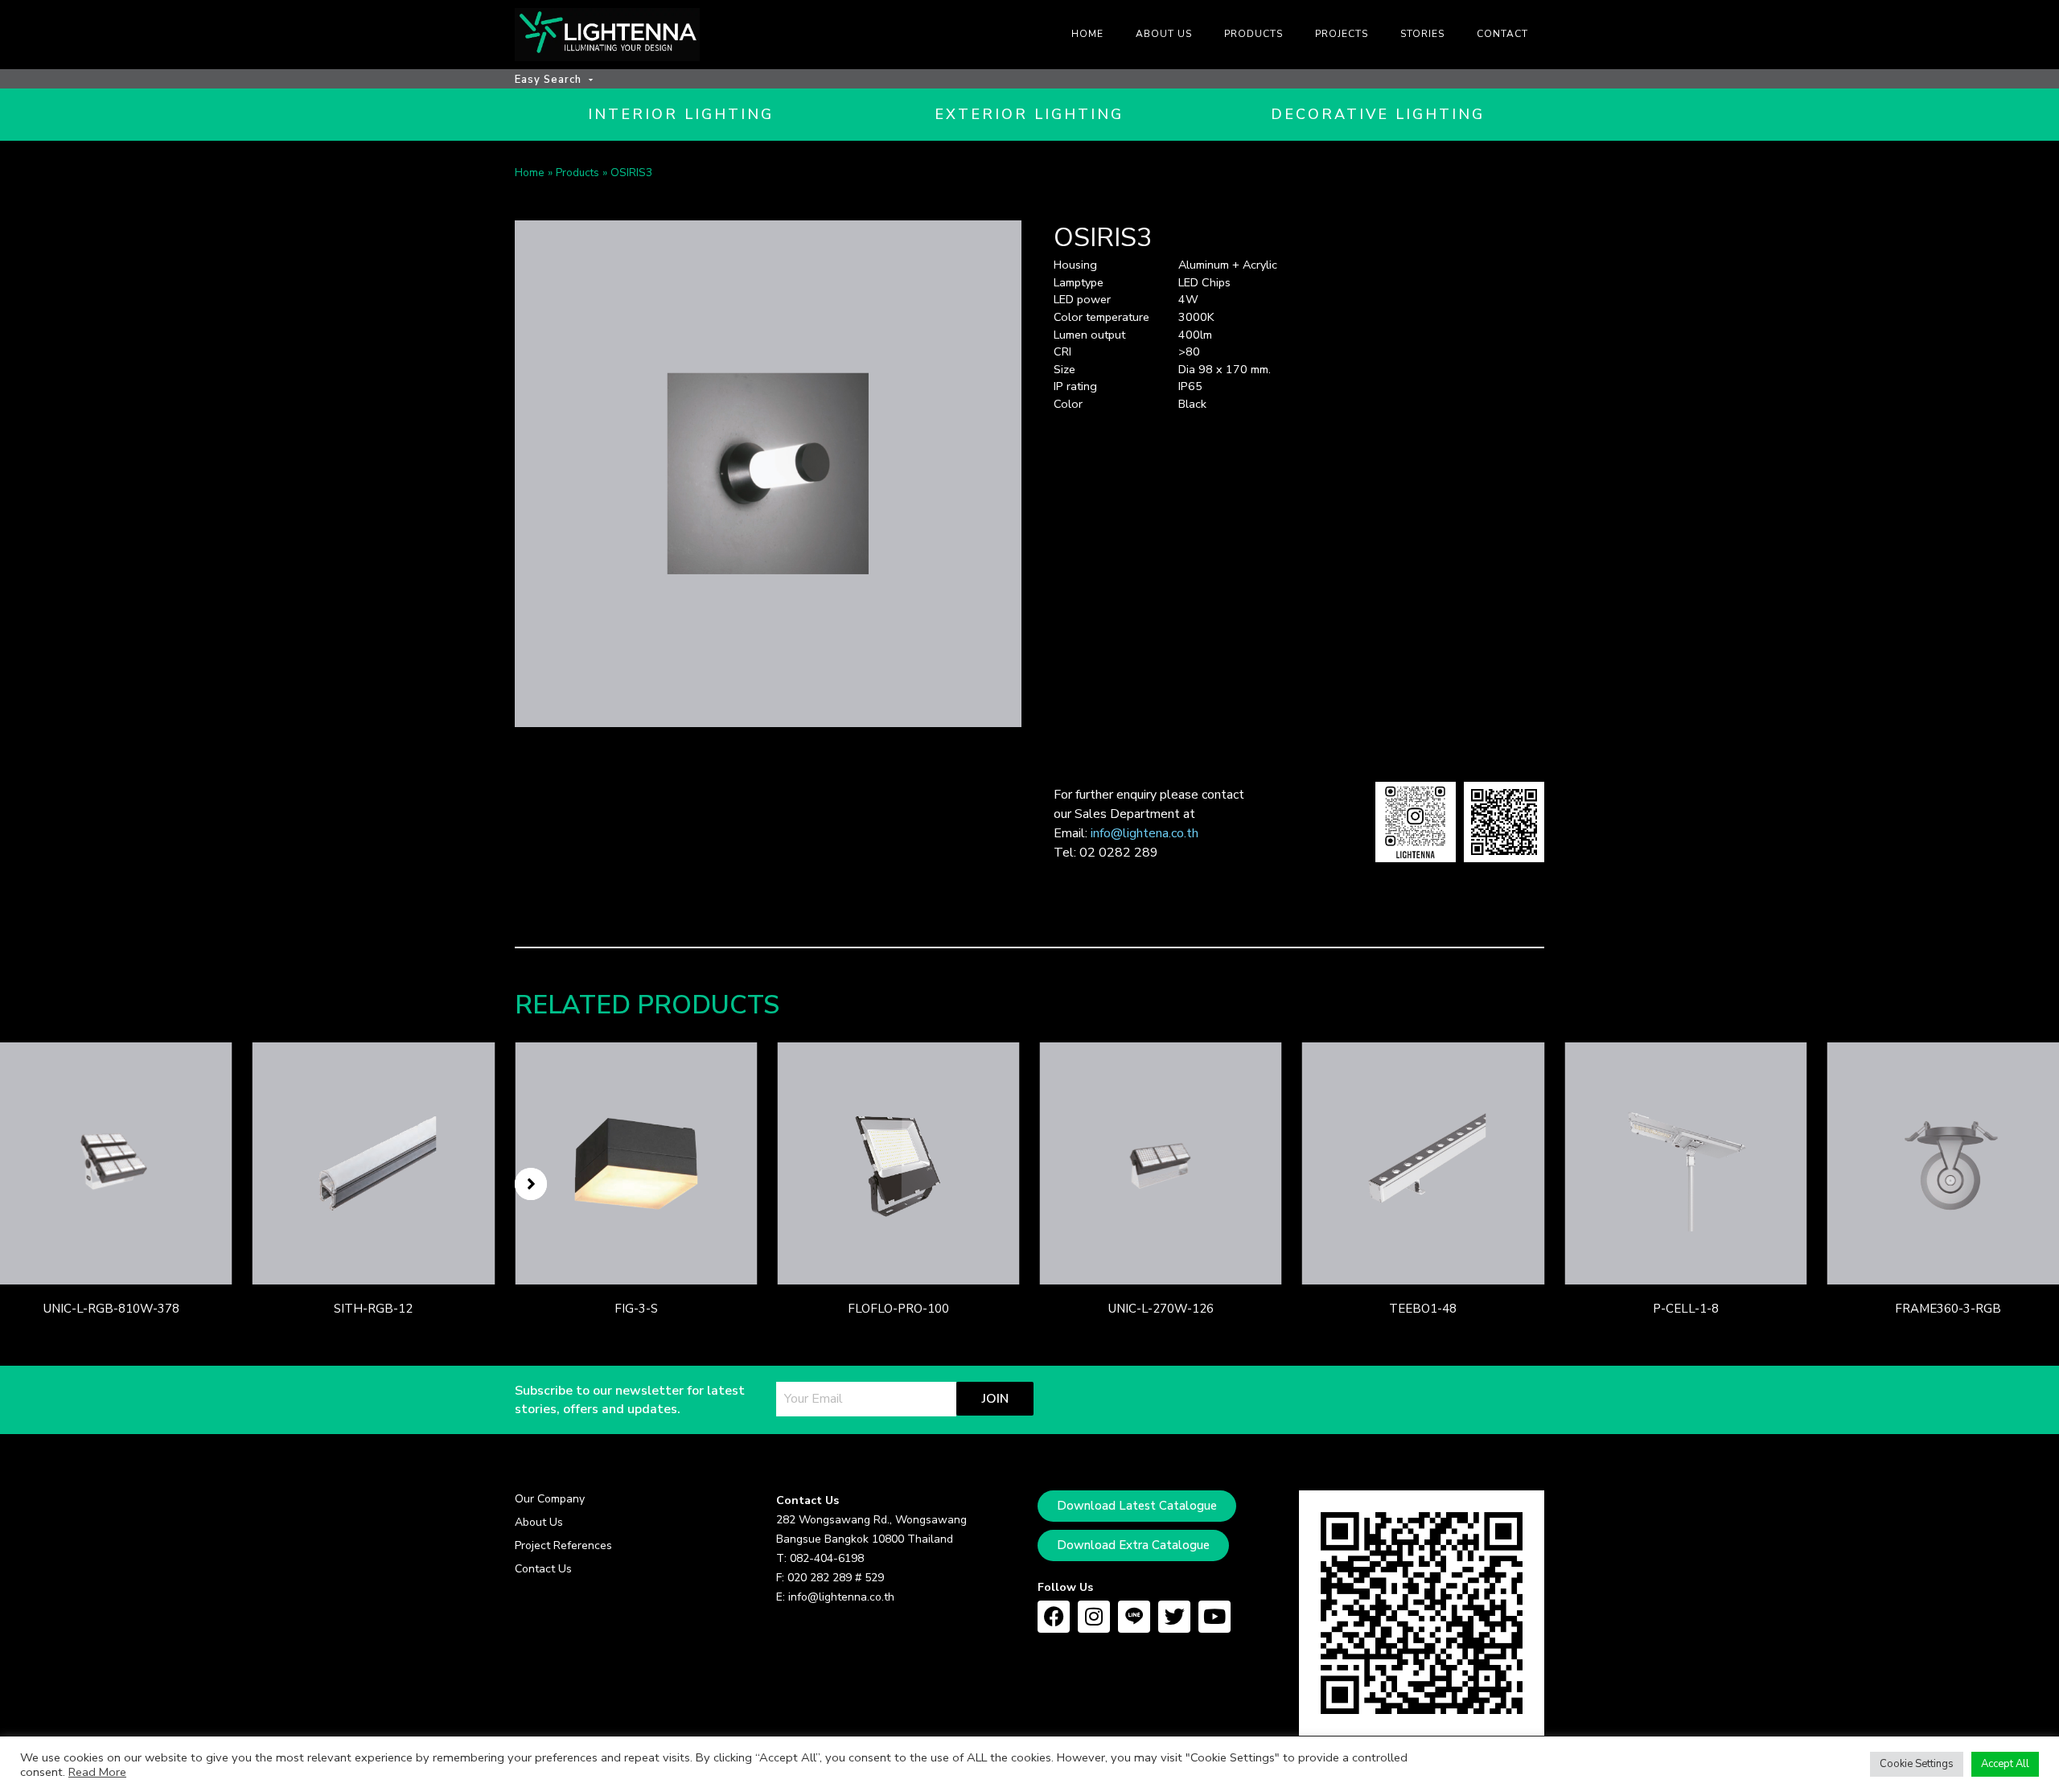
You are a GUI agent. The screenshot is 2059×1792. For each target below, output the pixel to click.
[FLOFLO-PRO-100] (898, 1163)
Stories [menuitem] (1422, 34)
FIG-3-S (636, 1309)
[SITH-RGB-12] (374, 1163)
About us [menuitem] (1164, 34)
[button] (531, 1184)
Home (530, 173)
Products (577, 173)
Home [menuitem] (1087, 34)
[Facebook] (1054, 1617)
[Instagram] (1094, 1617)
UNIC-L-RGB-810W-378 (111, 1309)
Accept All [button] (2005, 1764)
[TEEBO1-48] (1423, 1163)
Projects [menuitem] (1342, 34)
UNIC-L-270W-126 (1161, 1309)
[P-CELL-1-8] (1685, 1163)
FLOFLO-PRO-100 (898, 1309)
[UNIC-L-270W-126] (1161, 1163)
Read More (97, 1772)
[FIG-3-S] (636, 1163)
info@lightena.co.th (1145, 833)
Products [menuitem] (1253, 34)
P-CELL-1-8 (1686, 1309)
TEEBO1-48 (1423, 1309)
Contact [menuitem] (1502, 34)
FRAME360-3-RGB (1948, 1309)
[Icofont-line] (1134, 1617)
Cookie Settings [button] (1917, 1764)
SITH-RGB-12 (373, 1309)
